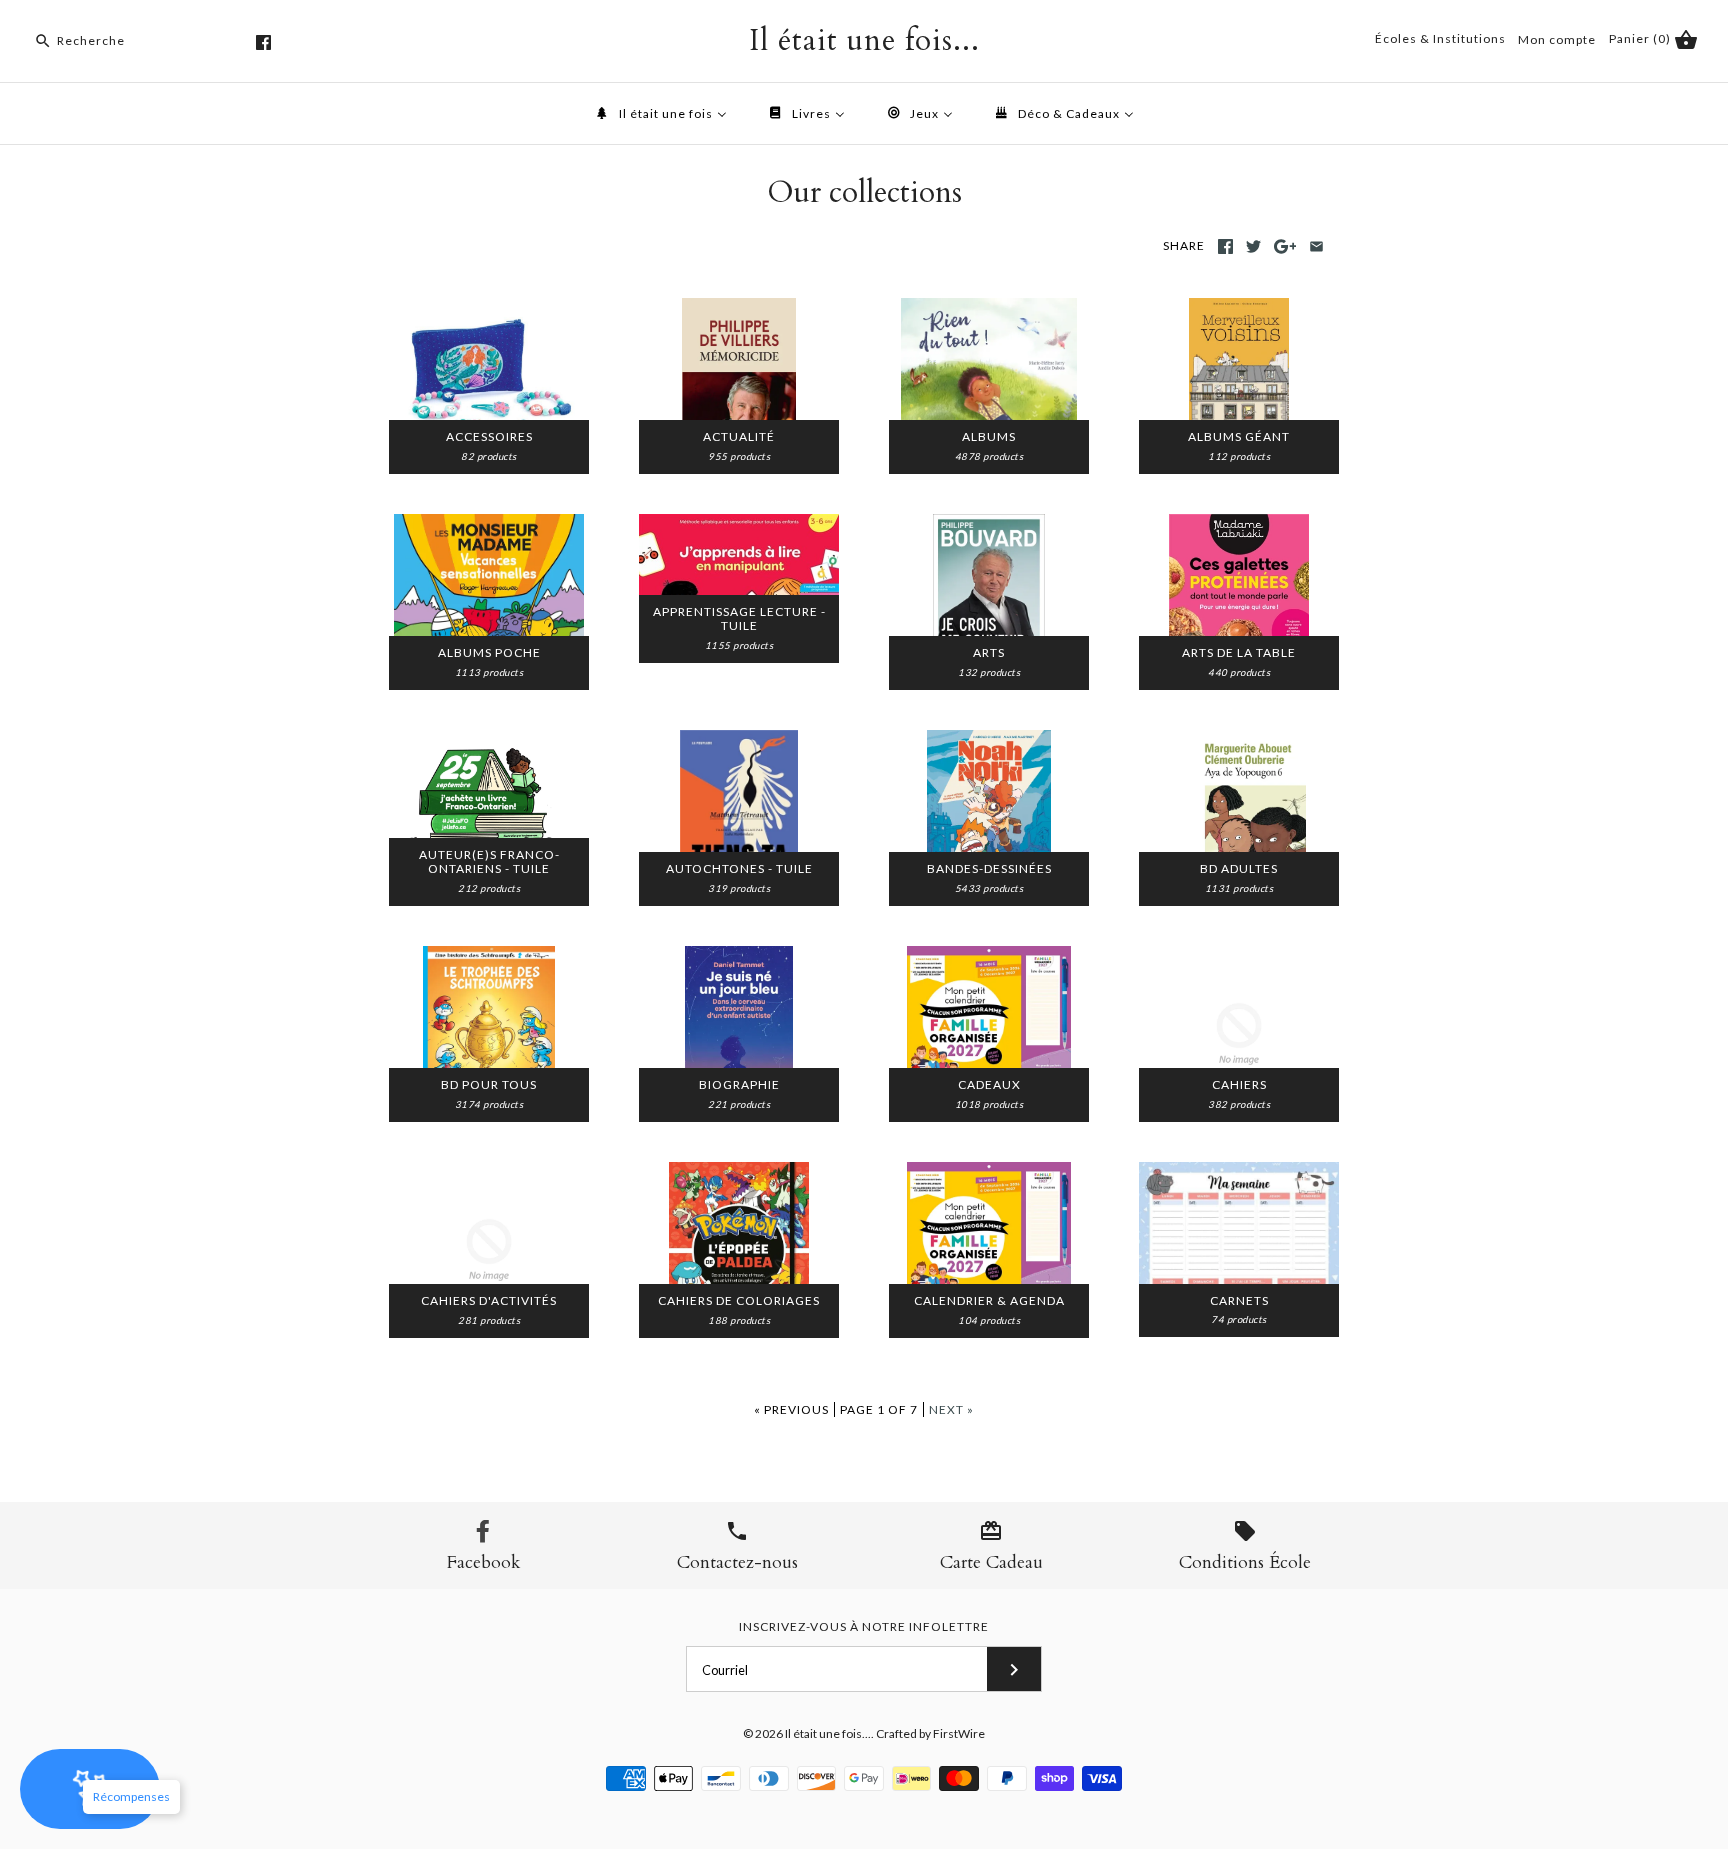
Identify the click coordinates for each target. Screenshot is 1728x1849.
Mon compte (1557, 39)
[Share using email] (1316, 246)
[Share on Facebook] (1225, 246)
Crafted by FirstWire (930, 1733)
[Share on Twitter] (1253, 246)
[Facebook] (263, 42)
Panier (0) (1641, 38)
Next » (951, 1409)
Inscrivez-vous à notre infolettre (864, 1626)
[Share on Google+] (1285, 246)
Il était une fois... (828, 1733)
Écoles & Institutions (1440, 38)
